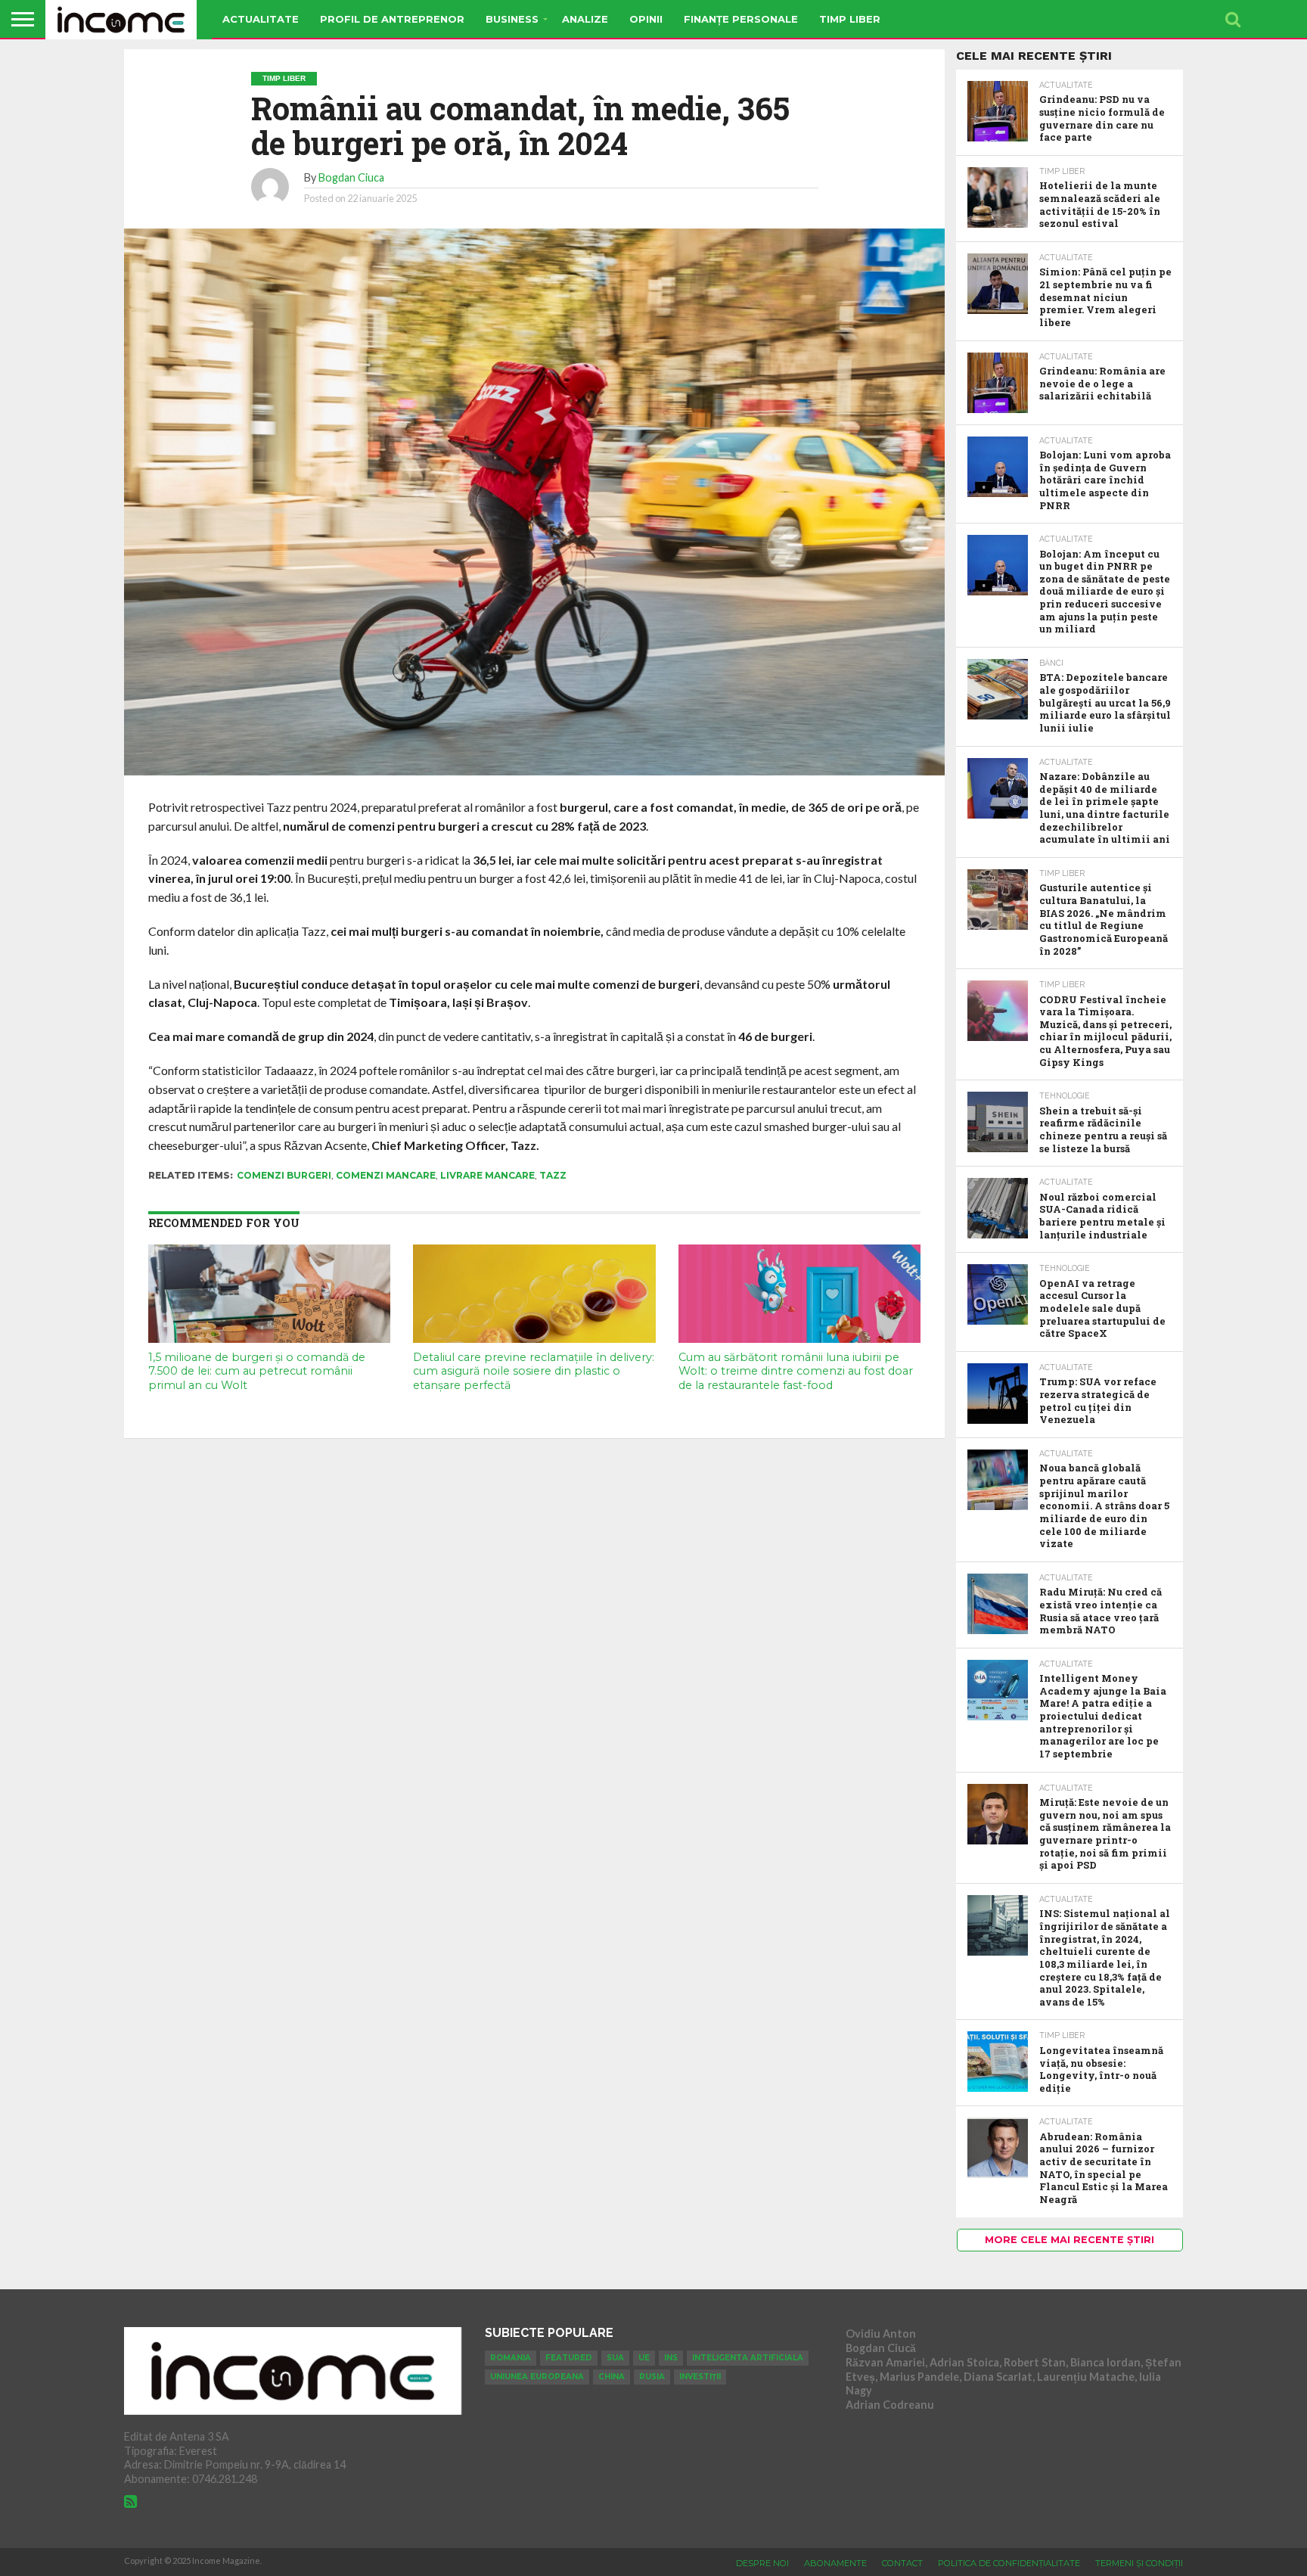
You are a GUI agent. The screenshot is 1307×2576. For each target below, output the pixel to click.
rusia (652, 2377)
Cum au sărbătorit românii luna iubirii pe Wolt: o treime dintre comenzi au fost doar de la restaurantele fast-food (796, 1371)
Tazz (553, 1175)
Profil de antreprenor (392, 19)
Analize (585, 19)
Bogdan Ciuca (351, 177)
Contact (902, 2563)
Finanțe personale (741, 19)
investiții (700, 2377)
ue (644, 2358)
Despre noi (762, 2563)
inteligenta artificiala (748, 2358)
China (612, 2377)
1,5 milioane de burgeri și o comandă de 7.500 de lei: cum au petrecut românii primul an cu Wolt (257, 1371)
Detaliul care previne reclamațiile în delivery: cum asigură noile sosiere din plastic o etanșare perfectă (534, 1371)
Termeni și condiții (1139, 2563)
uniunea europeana (537, 2377)
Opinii (646, 19)
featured (569, 2358)
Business (512, 19)
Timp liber (850, 19)
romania (511, 2358)
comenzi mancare (386, 1175)
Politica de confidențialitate (1009, 2563)
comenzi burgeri (284, 1175)
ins (671, 2358)
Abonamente (835, 2563)
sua (615, 2358)
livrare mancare (487, 1175)
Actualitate (261, 19)
